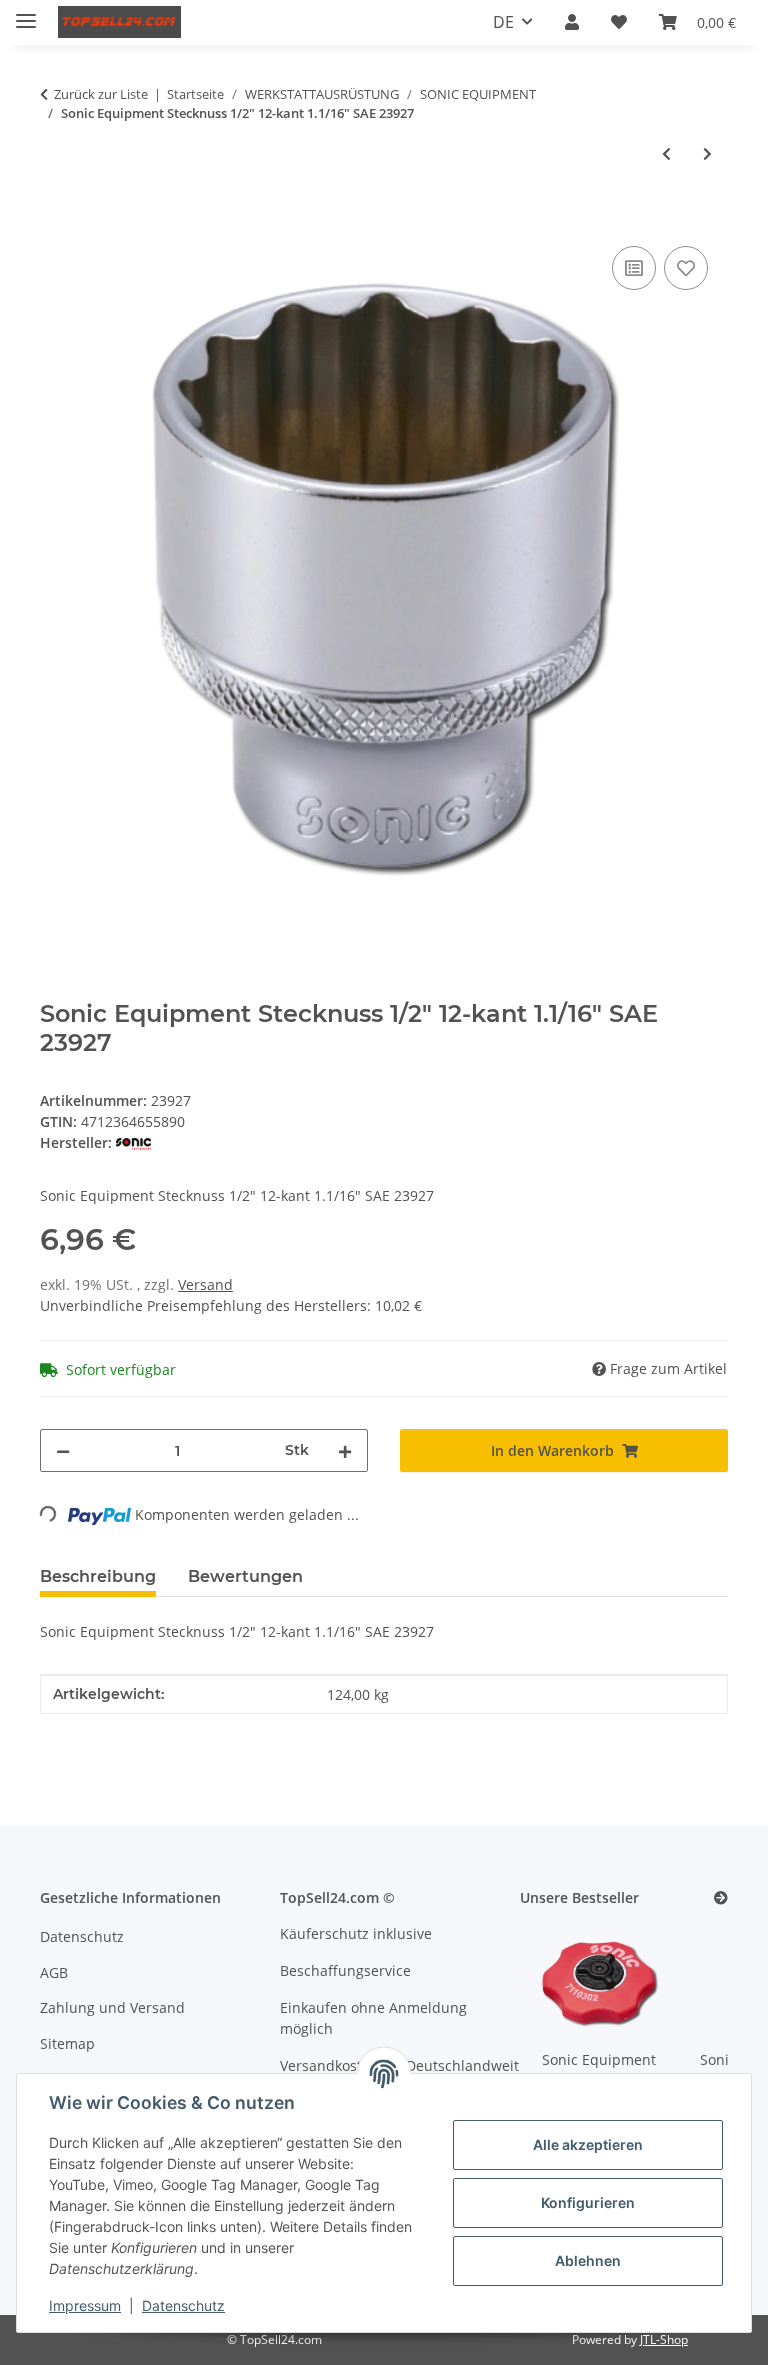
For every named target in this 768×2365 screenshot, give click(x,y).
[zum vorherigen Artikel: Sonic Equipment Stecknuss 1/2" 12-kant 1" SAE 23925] (666, 153)
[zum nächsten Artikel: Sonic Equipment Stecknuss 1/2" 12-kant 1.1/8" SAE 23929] (707, 153)
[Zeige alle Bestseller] (721, 1898)
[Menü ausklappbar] (26, 12)
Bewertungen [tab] (245, 1576)
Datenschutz (183, 2305)
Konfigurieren (588, 2202)
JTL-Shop (664, 2339)
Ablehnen (588, 2260)
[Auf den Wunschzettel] (686, 268)
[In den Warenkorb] (56, 219)
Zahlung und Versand (112, 2007)
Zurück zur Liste (101, 94)
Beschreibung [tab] (98, 1576)
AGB (54, 1972)
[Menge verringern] (63, 1450)
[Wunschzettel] (619, 22)
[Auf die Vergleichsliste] (634, 268)
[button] (572, 22)
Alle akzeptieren (588, 2144)
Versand (205, 1284)
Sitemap (67, 2043)
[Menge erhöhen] (345, 1450)
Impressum (85, 2305)
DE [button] (503, 22)
